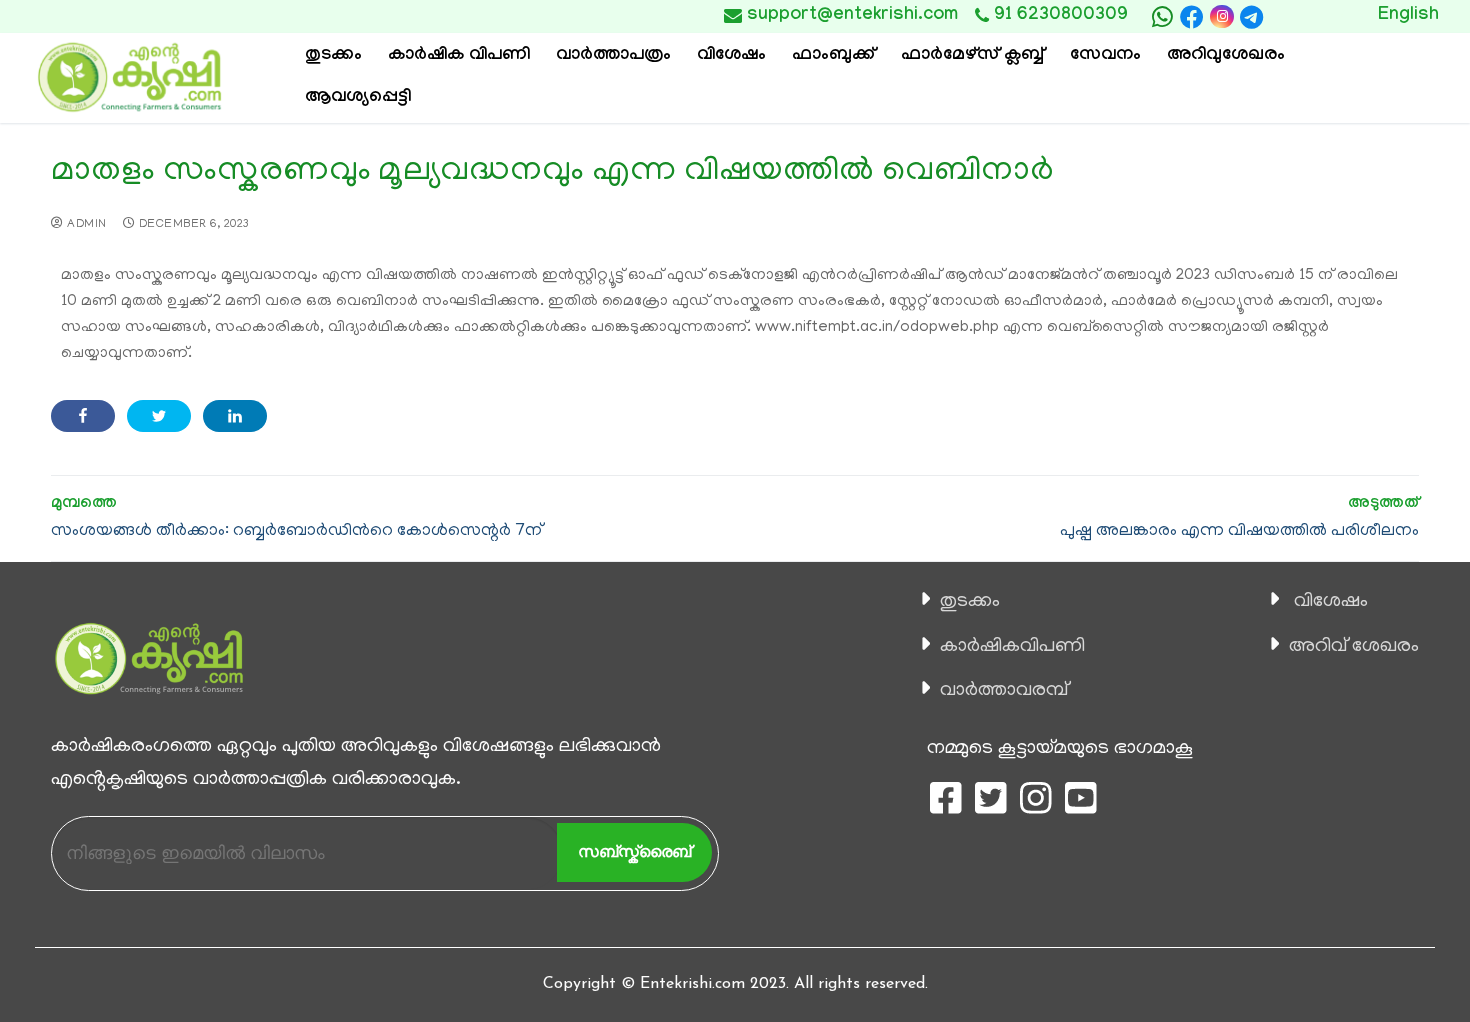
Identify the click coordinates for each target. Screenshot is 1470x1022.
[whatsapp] (1162, 17)
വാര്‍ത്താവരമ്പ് (1004, 691)
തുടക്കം (970, 602)
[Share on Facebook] (83, 416)
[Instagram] (1221, 16)
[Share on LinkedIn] (235, 416)
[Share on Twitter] (159, 416)
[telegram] (1252, 17)
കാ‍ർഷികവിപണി (1012, 647)
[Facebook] (1192, 17)
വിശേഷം (1331, 602)
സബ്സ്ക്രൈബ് (634, 851)
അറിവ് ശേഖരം (1354, 647)
